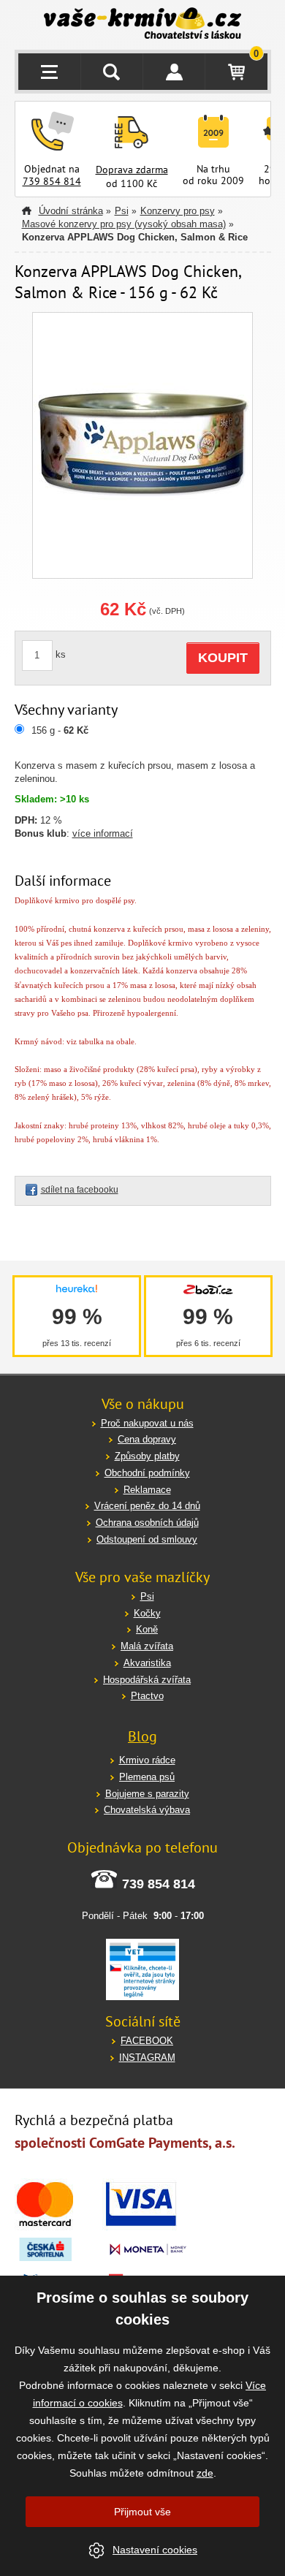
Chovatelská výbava (147, 1810)
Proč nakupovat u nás (147, 1423)
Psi (122, 211)
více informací (103, 833)
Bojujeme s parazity (147, 1794)
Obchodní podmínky (147, 1473)
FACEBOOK (147, 2041)
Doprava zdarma (132, 170)
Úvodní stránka (71, 211)
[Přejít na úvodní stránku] (143, 25)
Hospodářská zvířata (147, 1680)
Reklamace (147, 1490)
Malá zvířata (147, 1646)
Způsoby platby (147, 1456)
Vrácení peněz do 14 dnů (147, 1506)
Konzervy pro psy (178, 211)
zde (205, 2473)
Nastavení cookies (155, 2550)
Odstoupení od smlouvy (147, 1539)
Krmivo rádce (147, 1760)
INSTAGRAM (147, 2058)
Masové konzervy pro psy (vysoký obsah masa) (124, 224)
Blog (142, 1736)
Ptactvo (147, 1696)
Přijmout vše (142, 2512)
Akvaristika (147, 1663)
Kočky (147, 1613)
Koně (147, 1629)
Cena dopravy (147, 1439)
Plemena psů (147, 1777)
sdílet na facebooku (80, 1190)
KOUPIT (223, 658)
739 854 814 (52, 181)
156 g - (60, 730)
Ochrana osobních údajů (147, 1523)
